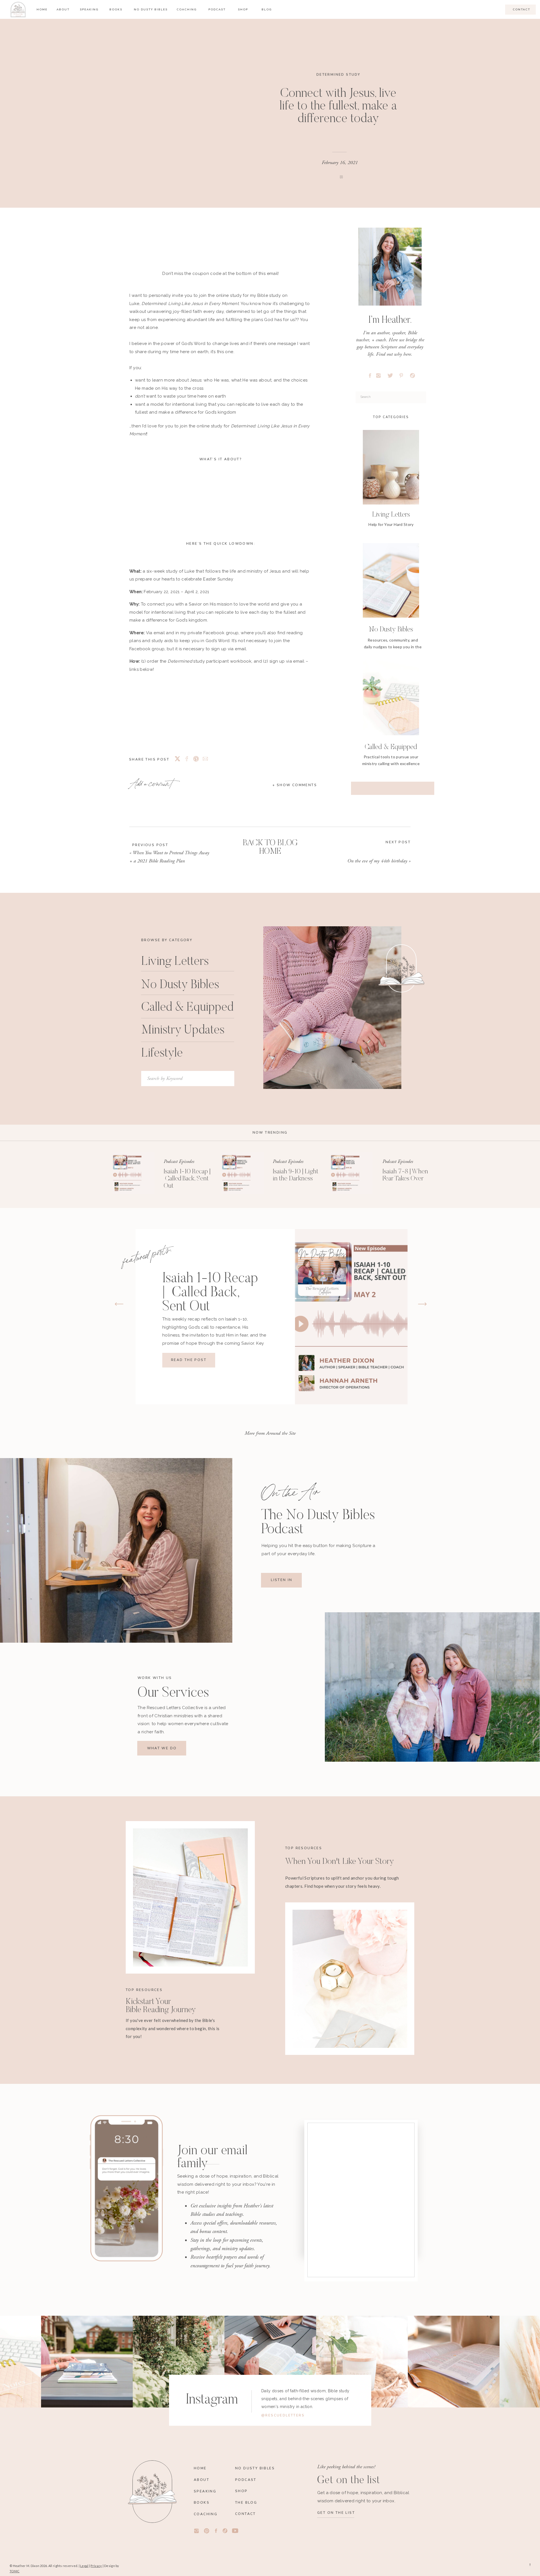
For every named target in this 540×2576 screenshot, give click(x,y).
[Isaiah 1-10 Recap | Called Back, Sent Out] (134, 1173)
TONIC (14, 2571)
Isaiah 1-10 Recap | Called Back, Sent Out (187, 1179)
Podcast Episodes (179, 1161)
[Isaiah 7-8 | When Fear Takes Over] (352, 1173)
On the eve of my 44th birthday (377, 861)
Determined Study (338, 75)
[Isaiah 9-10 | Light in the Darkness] (243, 1173)
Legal (84, 2566)
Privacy (96, 2566)
